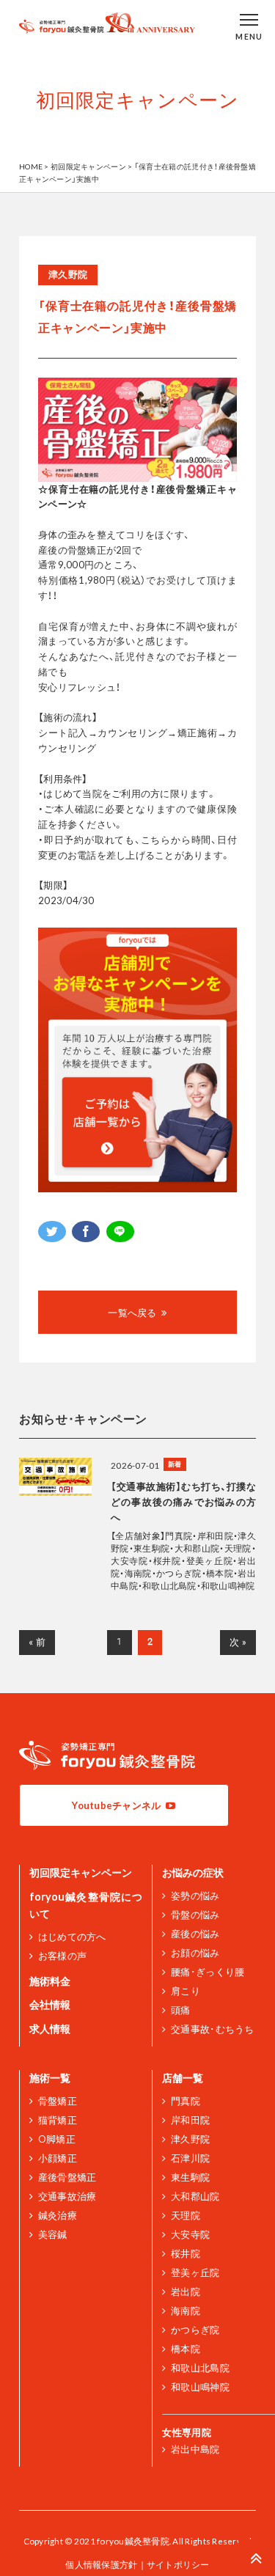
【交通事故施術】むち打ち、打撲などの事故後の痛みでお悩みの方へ (183, 1502)
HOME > (35, 166)
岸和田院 (190, 2120)
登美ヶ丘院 (195, 2272)
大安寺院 (190, 2234)
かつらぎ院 (195, 2330)
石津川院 (190, 2158)
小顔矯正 (58, 2158)
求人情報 (50, 2029)
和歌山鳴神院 (200, 2387)
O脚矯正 (57, 2139)
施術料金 (50, 1981)
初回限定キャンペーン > (92, 166)
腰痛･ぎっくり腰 (208, 1972)
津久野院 (190, 2139)
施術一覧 (50, 2078)
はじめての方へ (72, 1937)
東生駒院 (190, 2177)
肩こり (186, 1991)
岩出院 (186, 2291)
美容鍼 (53, 2234)
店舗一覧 (183, 2078)
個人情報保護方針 (101, 2564)
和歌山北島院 (200, 2368)
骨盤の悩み (195, 1915)
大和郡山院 (195, 2196)
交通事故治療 (67, 2196)
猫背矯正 (58, 2120)
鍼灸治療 (58, 2215)
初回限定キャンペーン (81, 1872)
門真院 (186, 2101)
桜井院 (186, 2253)
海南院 (186, 2311)
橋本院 (186, 2349)
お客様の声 (62, 1956)
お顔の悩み (195, 1953)
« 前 (37, 1642)
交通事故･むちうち (212, 2029)
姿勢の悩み (195, 1896)
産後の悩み (195, 1934)
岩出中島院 (195, 2449)
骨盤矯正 (58, 2101)
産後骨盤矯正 (67, 2177)
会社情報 (50, 2004)
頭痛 (180, 2010)
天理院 (186, 2215)
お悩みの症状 (193, 1872)
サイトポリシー (178, 2564)
